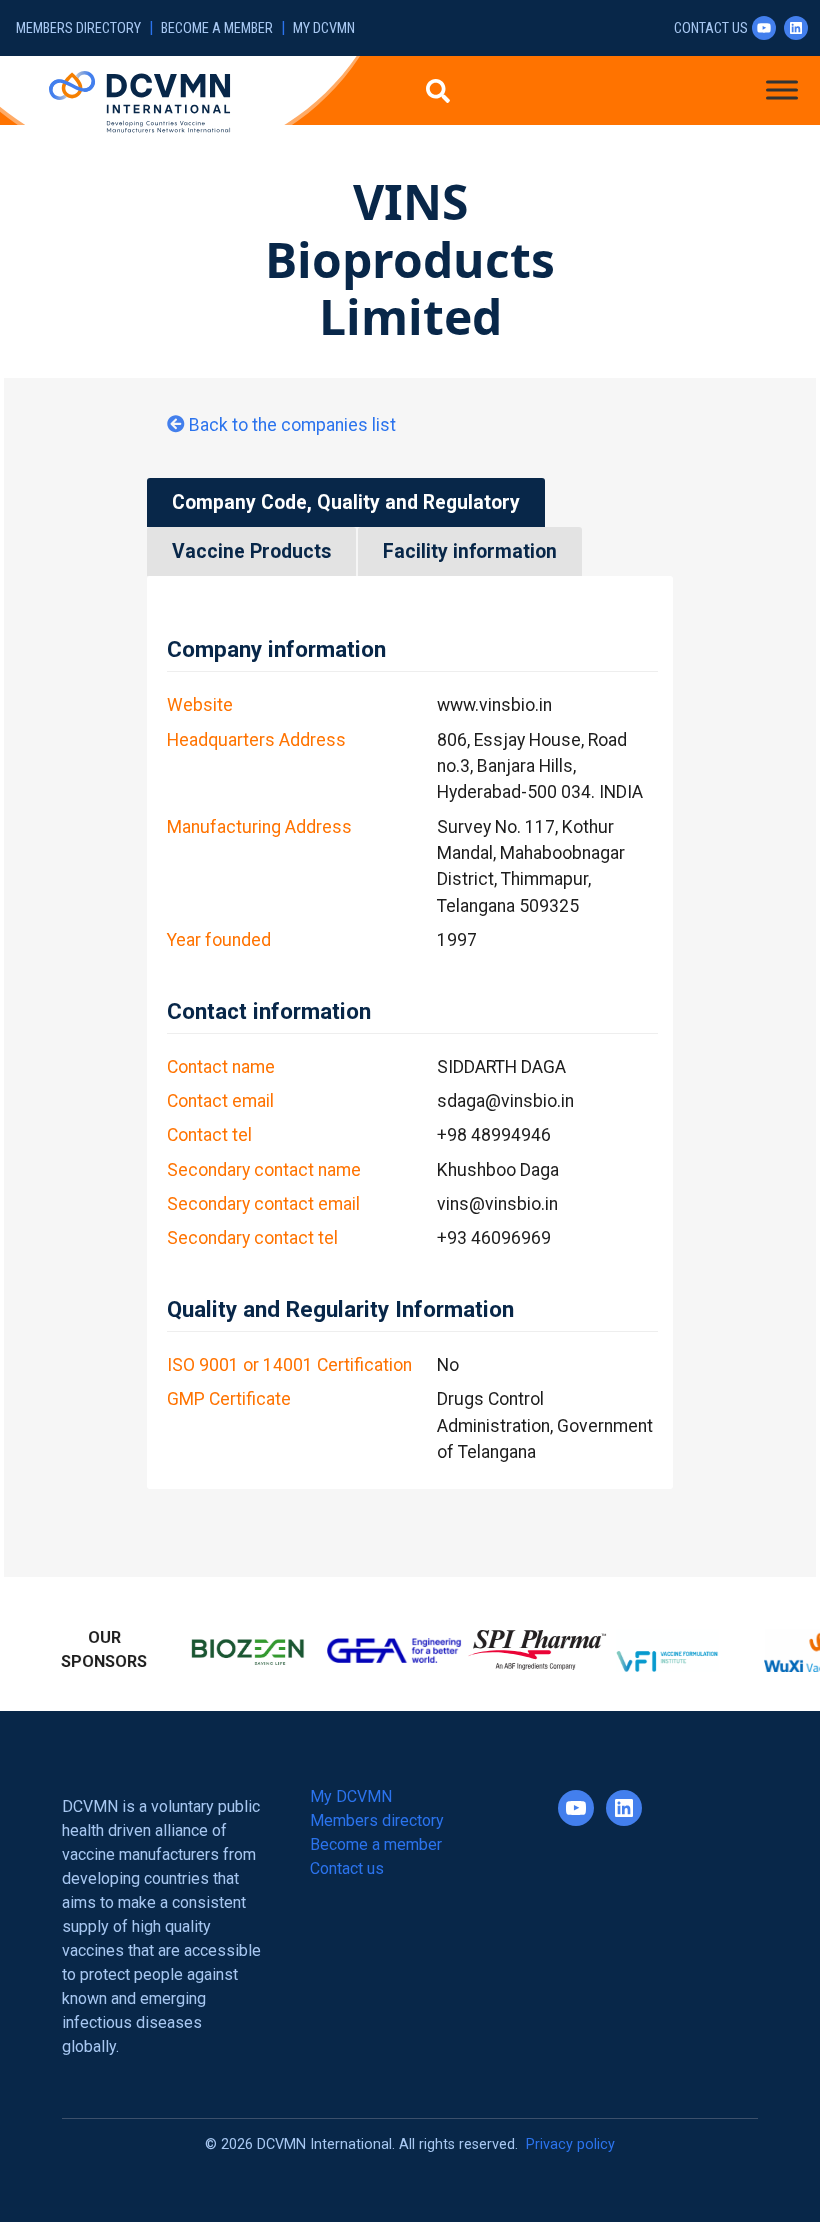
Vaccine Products (251, 551)
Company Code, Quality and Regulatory (346, 502)
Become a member (217, 28)
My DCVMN (324, 28)
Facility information (470, 551)
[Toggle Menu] (782, 89)
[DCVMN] (139, 101)
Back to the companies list (292, 425)
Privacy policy (570, 2140)
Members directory (78, 28)
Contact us (711, 28)
